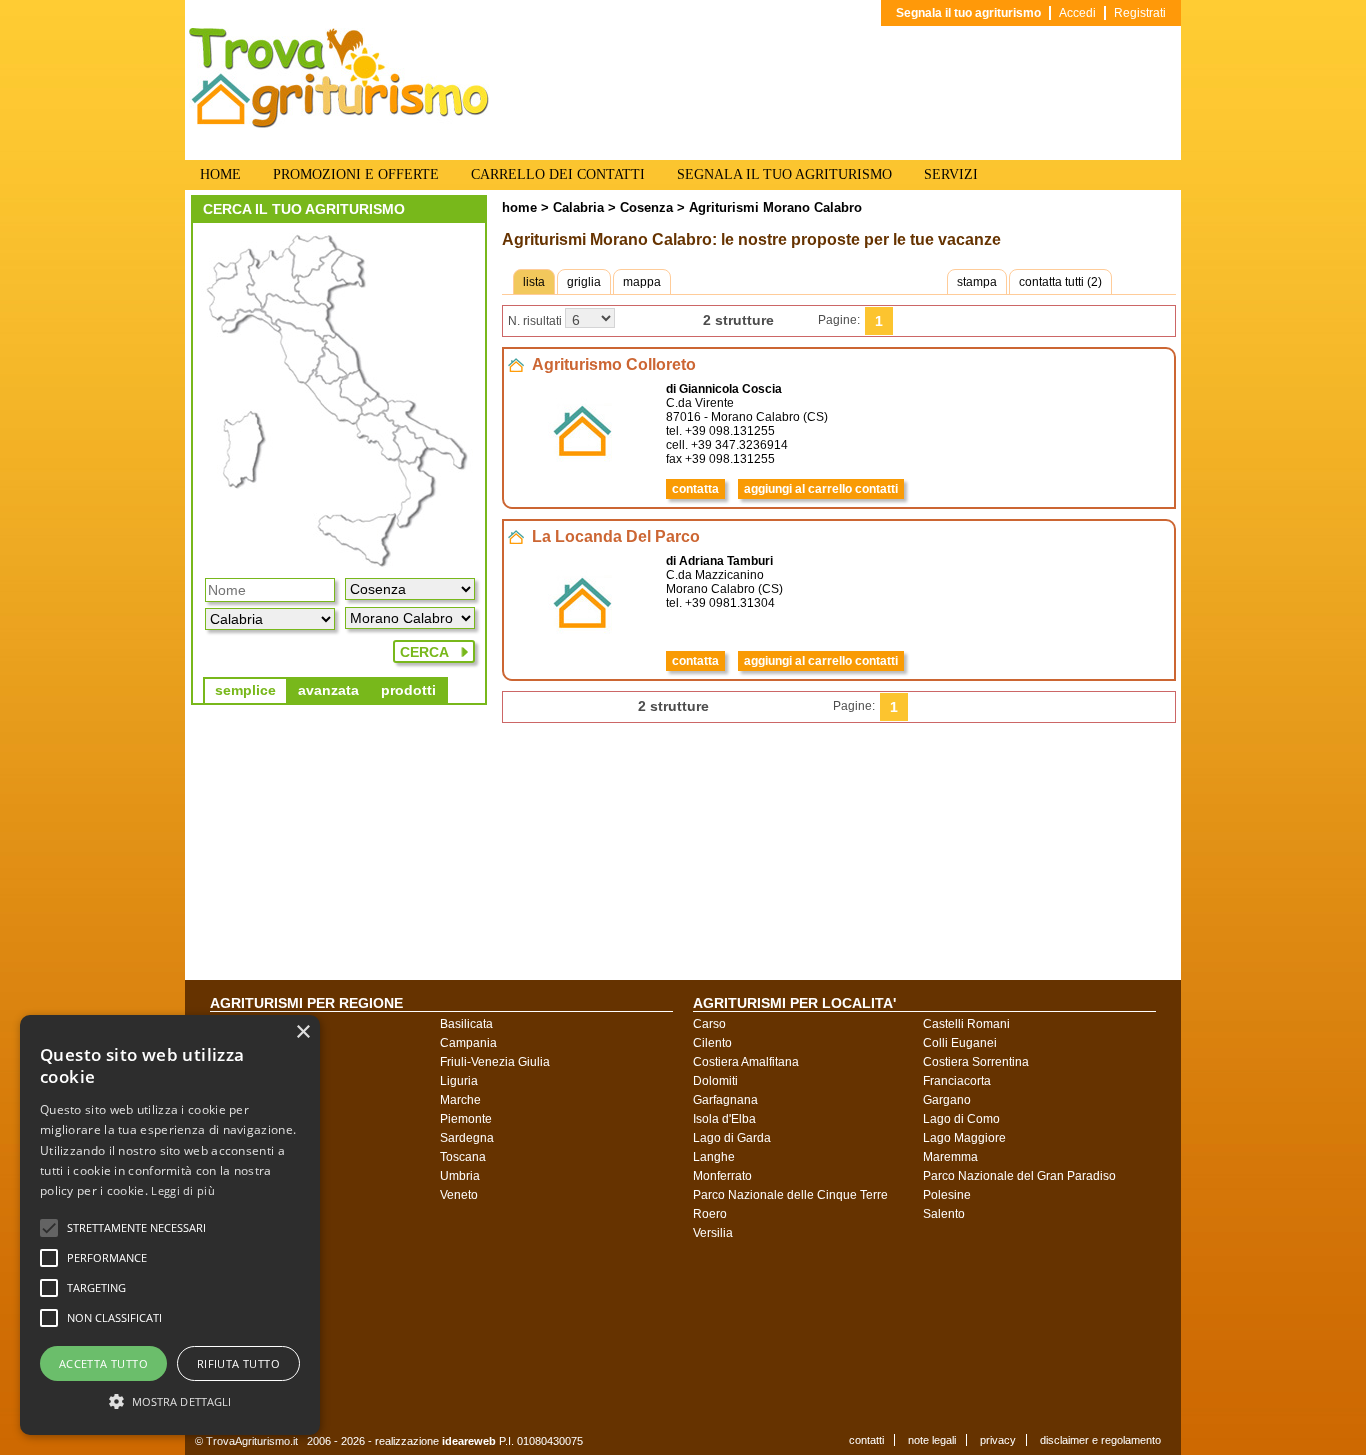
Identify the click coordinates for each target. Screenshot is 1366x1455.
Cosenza (644, 207)
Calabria (578, 207)
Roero (710, 1214)
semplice (245, 690)
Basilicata (466, 1024)
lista (534, 282)
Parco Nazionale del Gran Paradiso (1019, 1176)
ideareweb (469, 1441)
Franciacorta (957, 1081)
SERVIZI (951, 174)
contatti (866, 1440)
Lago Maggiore (964, 1138)
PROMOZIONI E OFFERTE (356, 174)
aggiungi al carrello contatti (821, 489)
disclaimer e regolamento (1100, 1440)
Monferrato (722, 1176)
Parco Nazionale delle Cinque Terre (790, 1195)
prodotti (408, 690)
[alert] (170, 1225)
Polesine (947, 1195)
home (519, 207)
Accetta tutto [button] (103, 1363)
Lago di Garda (732, 1138)
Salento (944, 1214)
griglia (584, 282)
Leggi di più (183, 1190)
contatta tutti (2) (1060, 282)
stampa (977, 282)
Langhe (714, 1157)
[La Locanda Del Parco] (583, 650)
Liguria (459, 1081)
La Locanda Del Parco (616, 536)
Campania (468, 1043)
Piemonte (466, 1119)
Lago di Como (961, 1119)
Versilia (713, 1233)
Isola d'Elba (724, 1119)
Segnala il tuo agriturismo (968, 13)
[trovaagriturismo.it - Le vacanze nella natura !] (339, 124)
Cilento (712, 1043)
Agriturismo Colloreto (614, 364)
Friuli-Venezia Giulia (495, 1062)
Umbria (460, 1176)
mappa (642, 282)
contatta (695, 489)
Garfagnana (725, 1100)
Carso (709, 1024)
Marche (460, 1100)
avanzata (328, 690)
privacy (998, 1440)
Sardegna (467, 1138)
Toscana (463, 1157)
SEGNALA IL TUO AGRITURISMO (784, 174)
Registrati (1140, 13)
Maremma (950, 1157)
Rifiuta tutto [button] (238, 1363)
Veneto (459, 1195)
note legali (932, 1440)
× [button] (302, 1032)
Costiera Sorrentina (976, 1062)
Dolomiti (715, 1081)
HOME (220, 174)
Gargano (947, 1100)
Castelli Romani (966, 1024)
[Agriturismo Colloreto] (583, 478)
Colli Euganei (960, 1043)
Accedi (1077, 13)
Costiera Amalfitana (746, 1062)
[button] (136, 1228)
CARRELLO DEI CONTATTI (558, 174)
